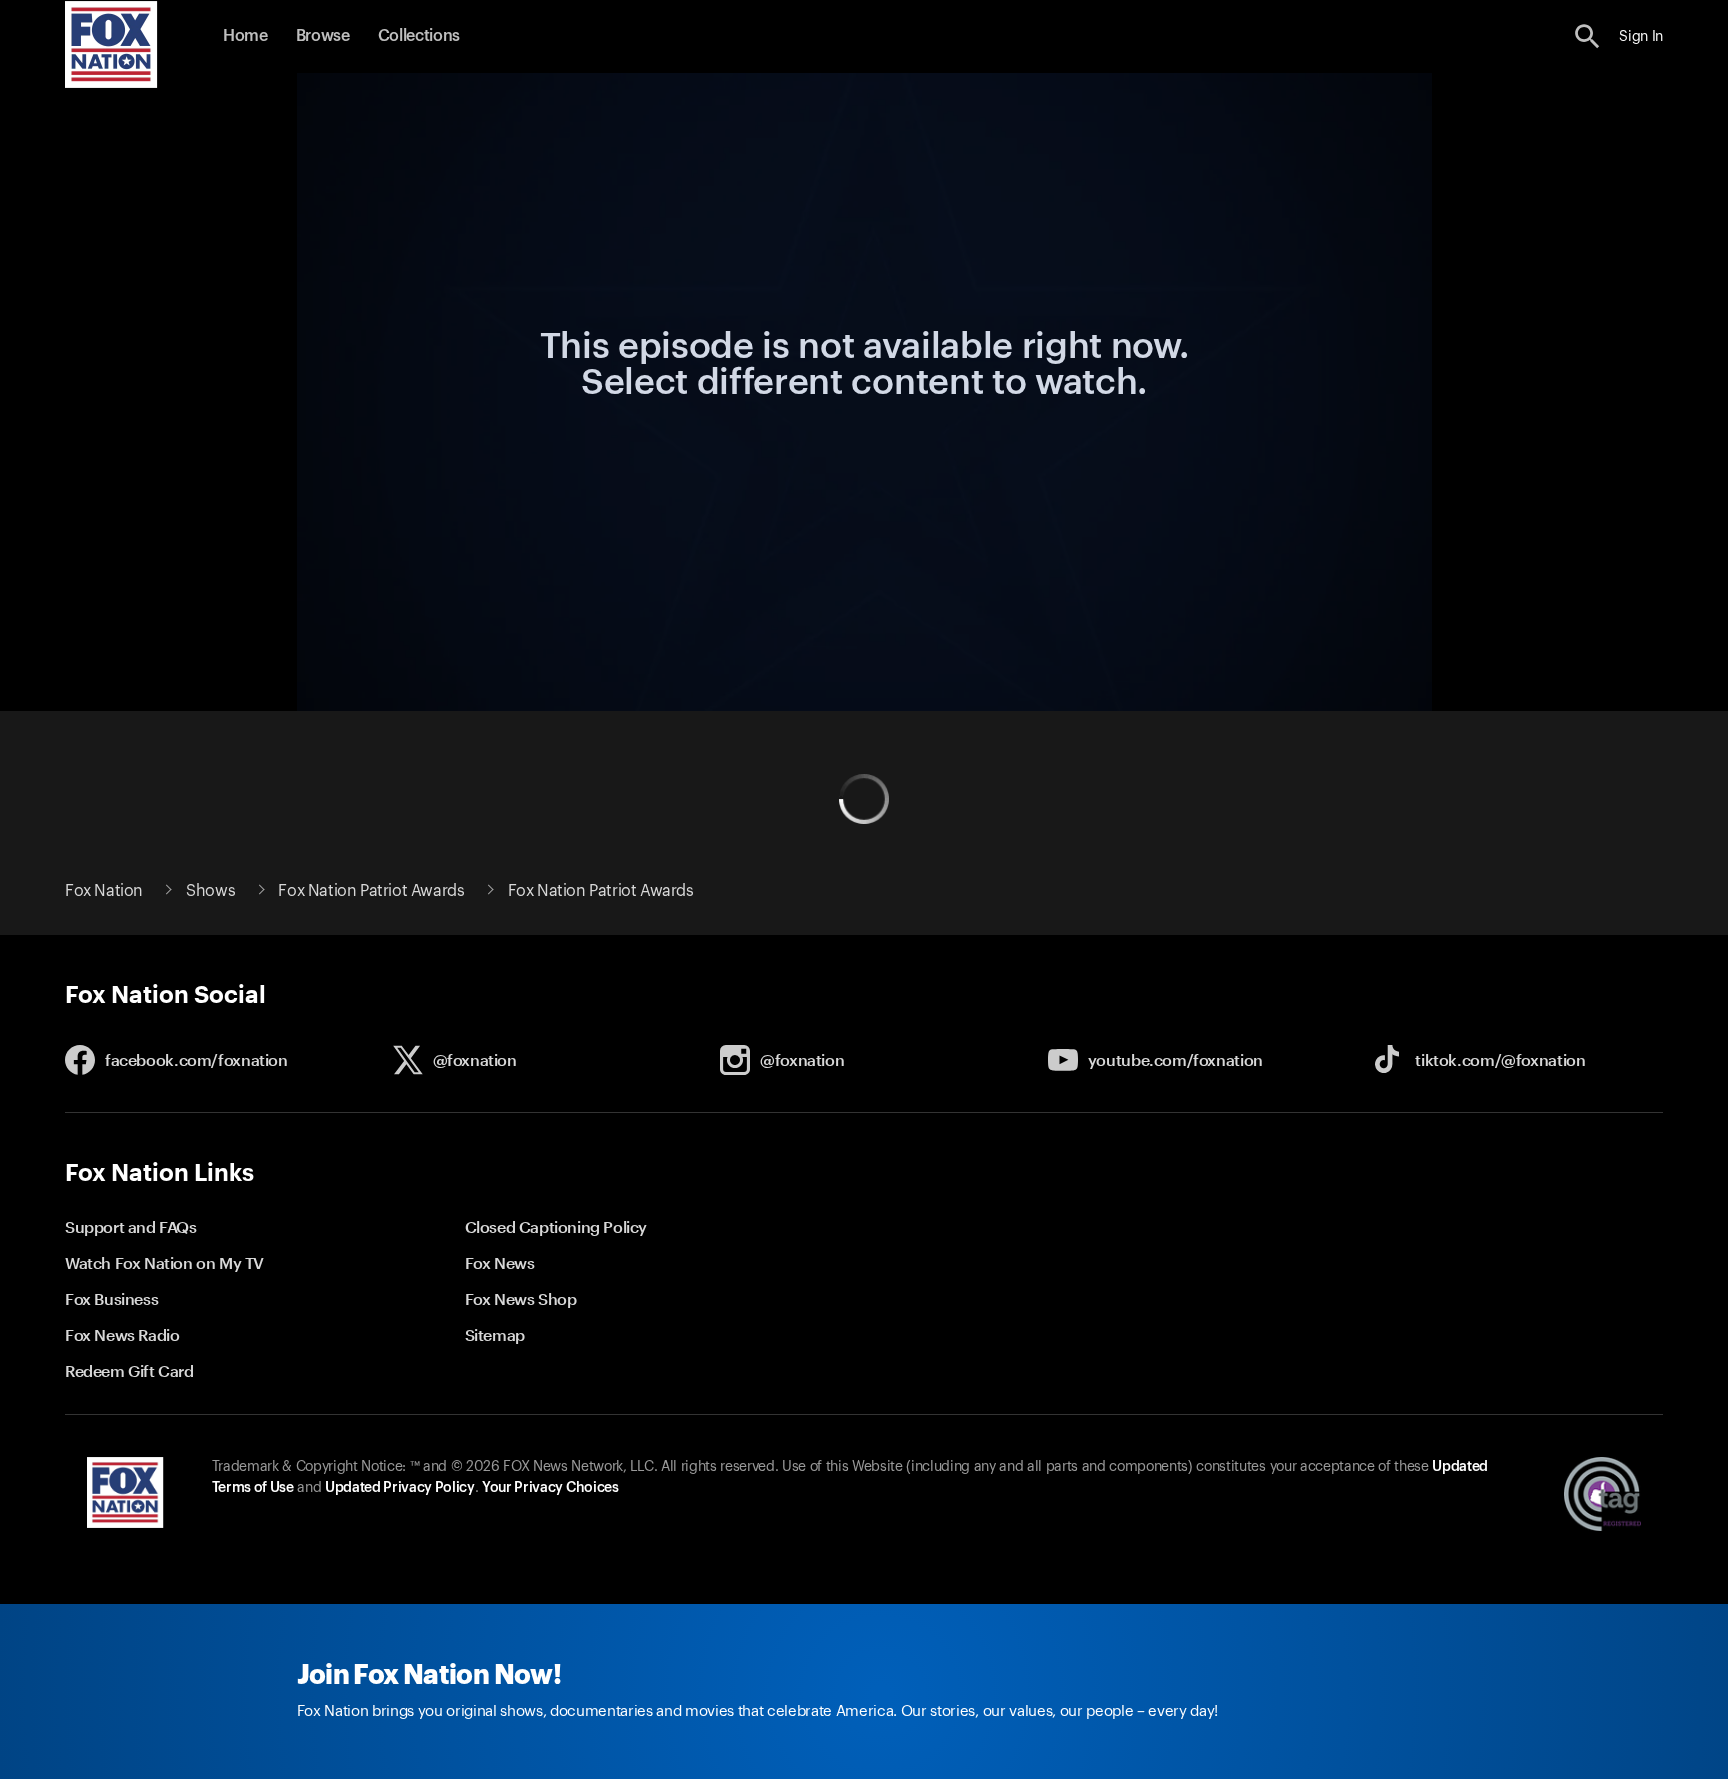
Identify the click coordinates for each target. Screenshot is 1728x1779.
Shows (210, 891)
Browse (323, 36)
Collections (419, 36)
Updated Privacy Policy (400, 1488)
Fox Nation (104, 891)
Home (245, 36)
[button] (1587, 36)
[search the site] (1587, 36)
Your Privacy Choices (550, 1488)
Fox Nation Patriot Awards (371, 891)
